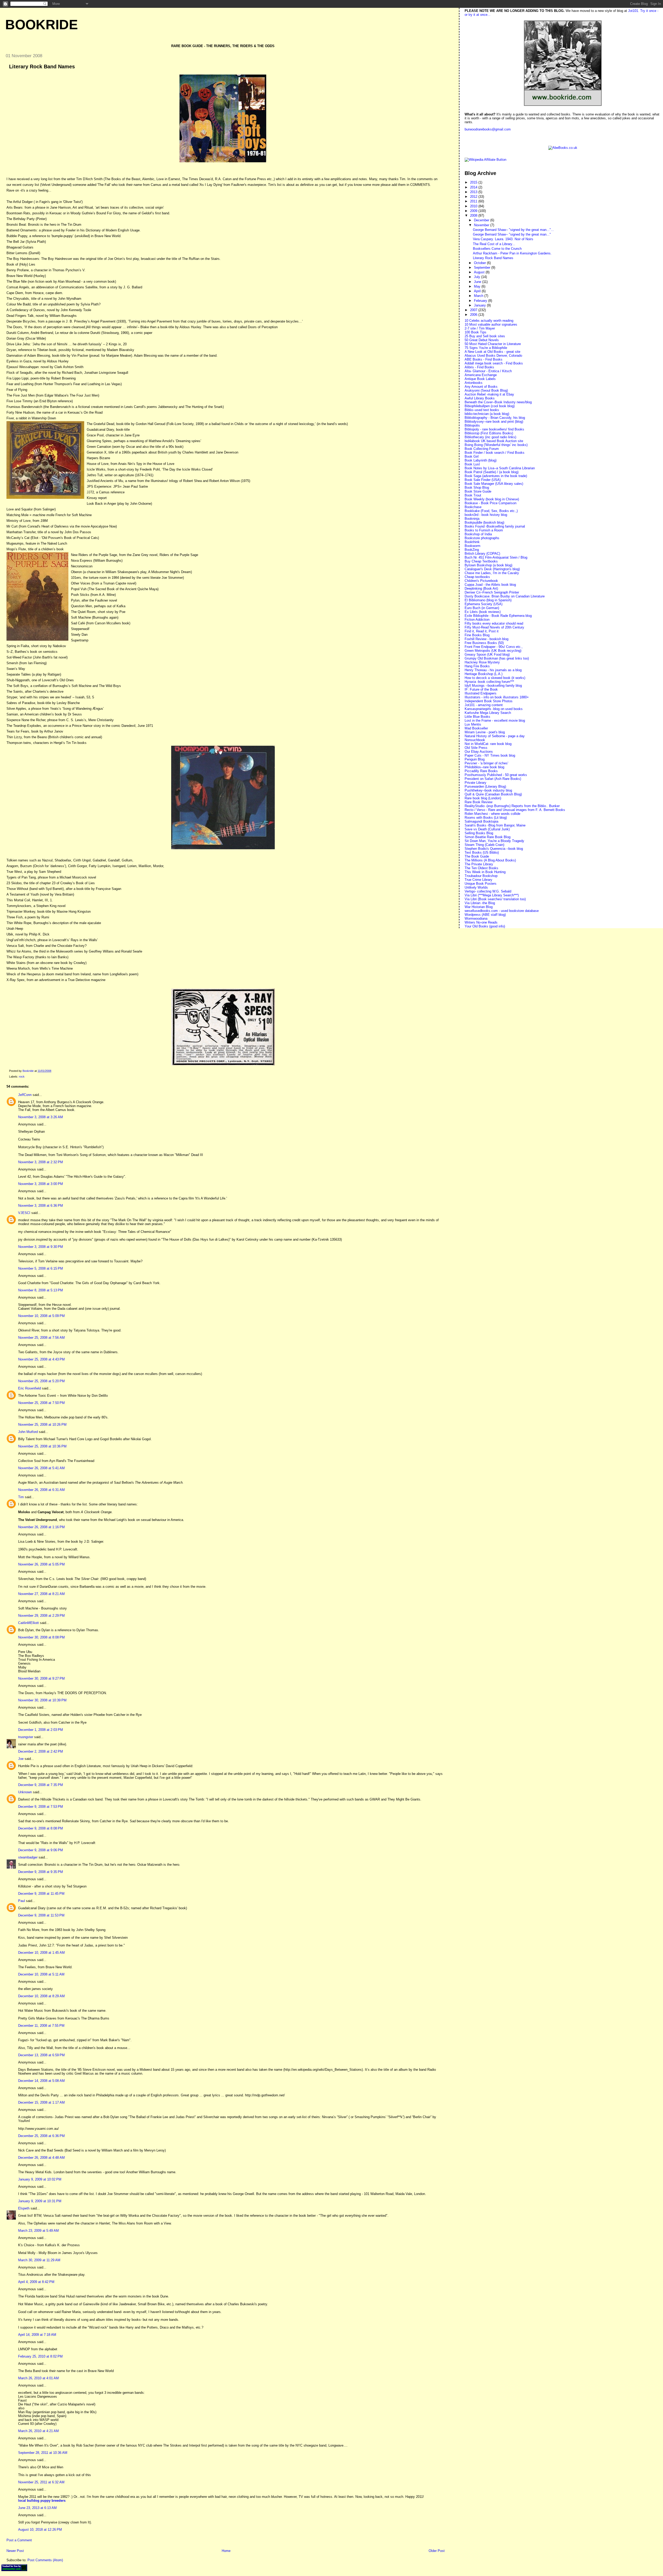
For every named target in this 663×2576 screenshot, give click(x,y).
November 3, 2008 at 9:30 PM (41, 1247)
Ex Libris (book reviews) (483, 612)
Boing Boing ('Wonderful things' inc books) (496, 445)
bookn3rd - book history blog (486, 515)
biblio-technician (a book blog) (487, 414)
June (478, 282)
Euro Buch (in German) (482, 608)
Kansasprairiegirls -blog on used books (494, 709)
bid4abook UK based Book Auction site (494, 441)
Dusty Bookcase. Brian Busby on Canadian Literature (505, 596)
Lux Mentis (473, 724)
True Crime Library (478, 880)
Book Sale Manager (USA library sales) (494, 484)
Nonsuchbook (475, 740)
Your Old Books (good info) (485, 926)
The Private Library (479, 864)
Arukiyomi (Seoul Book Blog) (486, 390)
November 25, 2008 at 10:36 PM (42, 1446)
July (478, 277)
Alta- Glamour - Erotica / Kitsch (488, 371)
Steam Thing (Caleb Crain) (484, 845)
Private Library (475, 783)
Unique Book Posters (481, 884)
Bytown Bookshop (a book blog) (488, 565)
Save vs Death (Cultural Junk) (487, 829)
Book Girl (472, 456)
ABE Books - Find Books (484, 359)
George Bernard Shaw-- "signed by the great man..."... (513, 230)
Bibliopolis (472, 425)
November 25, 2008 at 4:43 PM (41, 1359)
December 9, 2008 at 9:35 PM (41, 1872)
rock (22, 1077)
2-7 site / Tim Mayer (480, 328)
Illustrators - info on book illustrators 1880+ (497, 697)
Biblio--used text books (482, 410)
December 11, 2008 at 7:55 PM (41, 2026)
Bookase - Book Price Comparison (491, 503)
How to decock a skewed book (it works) (495, 678)
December (482, 220)
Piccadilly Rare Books (481, 771)
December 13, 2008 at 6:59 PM (41, 2055)
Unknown (25, 1792)
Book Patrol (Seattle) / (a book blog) (492, 472)
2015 (474, 182)
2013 (474, 192)
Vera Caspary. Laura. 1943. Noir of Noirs (503, 239)
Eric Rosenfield (30, 1388)
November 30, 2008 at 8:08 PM (41, 1637)
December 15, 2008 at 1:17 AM (41, 2102)
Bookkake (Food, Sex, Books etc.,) (491, 511)
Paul (21, 1901)
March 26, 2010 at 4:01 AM (38, 2378)
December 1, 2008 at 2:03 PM (41, 1730)
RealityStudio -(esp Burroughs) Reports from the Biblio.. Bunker (512, 806)
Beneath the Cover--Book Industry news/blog (498, 402)
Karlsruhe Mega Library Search (488, 713)
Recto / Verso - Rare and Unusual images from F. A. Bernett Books (515, 810)
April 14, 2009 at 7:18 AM (37, 2335)
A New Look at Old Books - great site (492, 352)
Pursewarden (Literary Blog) (485, 786)
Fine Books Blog (477, 635)
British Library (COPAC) (482, 554)
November (482, 225)
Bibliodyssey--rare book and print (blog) (494, 422)
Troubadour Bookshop (481, 876)
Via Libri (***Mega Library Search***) (492, 895)
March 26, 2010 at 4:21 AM (38, 2431)
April (478, 291)
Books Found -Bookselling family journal (495, 526)
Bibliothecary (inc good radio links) (490, 437)
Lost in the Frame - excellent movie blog (495, 720)
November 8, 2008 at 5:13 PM (41, 1290)
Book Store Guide (478, 491)
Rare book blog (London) (483, 798)
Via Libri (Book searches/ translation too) (495, 899)
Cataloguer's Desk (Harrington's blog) (492, 569)
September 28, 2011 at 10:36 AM (43, 2453)
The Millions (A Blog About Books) (490, 860)
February (481, 301)
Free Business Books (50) (484, 643)
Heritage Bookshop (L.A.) (484, 674)
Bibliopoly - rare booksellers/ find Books (494, 429)
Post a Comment (19, 2540)
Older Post (437, 2551)
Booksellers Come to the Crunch (497, 249)
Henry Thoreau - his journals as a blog (493, 670)
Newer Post (15, 2551)
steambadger (28, 1857)
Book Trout (473, 495)
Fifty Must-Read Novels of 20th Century (494, 627)
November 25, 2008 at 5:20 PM (41, 1381)
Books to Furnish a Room (484, 530)
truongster (26, 1737)
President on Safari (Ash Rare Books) (493, 779)
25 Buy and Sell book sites (485, 336)
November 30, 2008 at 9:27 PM (41, 1678)
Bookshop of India (478, 534)
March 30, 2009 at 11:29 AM (39, 2260)
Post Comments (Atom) (45, 2560)
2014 (474, 187)
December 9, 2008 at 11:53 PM (41, 1915)
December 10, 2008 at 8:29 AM (41, 1996)
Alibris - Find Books (479, 367)
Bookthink (472, 542)
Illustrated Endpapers (481, 693)
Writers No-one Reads (481, 922)
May (478, 286)
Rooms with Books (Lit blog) (486, 818)
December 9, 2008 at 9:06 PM (41, 1850)
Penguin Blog (475, 759)
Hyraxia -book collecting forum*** (489, 682)
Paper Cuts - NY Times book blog (490, 755)
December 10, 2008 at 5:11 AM (41, 1974)
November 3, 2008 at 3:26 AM (41, 1117)
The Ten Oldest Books (481, 868)
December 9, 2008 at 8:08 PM (41, 1828)
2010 (474, 206)
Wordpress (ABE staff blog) (485, 915)
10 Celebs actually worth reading (489, 321)
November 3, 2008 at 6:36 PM (41, 1206)
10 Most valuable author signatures (491, 324)
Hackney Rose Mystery (482, 662)
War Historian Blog (479, 907)
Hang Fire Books (477, 666)
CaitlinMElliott (28, 1623)
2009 (474, 211)
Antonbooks (474, 383)
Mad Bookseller (476, 728)
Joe (21, 1759)
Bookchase (473, 507)
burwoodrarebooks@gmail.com (488, 129)
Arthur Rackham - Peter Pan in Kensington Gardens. (512, 253)
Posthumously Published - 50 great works (496, 775)
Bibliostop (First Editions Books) (489, 433)
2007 (474, 310)
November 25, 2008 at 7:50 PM (41, 1403)
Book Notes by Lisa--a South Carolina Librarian (500, 468)
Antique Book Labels (480, 379)
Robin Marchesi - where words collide (492, 814)
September (483, 268)
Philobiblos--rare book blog (484, 767)
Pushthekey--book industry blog (488, 790)
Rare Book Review (478, 802)
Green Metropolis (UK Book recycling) (493, 651)
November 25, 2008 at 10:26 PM (42, 1425)
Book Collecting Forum (482, 449)
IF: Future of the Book (481, 689)
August (480, 272)
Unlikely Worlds (476, 887)
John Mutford (28, 1432)
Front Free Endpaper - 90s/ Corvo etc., (494, 647)
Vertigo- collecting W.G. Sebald (488, 891)
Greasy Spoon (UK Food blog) (487, 654)
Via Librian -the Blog (480, 903)
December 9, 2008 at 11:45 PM (41, 1894)
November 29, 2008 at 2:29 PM (41, 1616)
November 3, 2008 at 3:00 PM (41, 1184)
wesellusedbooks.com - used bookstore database (502, 911)
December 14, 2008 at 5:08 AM (41, 2081)
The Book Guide (477, 856)
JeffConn (25, 1095)
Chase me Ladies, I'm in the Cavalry (492, 573)
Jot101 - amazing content (484, 705)
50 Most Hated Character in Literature (493, 344)
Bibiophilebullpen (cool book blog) (490, 406)
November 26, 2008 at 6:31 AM (41, 1490)
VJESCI (24, 1213)
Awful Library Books (480, 398)
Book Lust (472, 464)
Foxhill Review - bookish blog (487, 639)
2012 (474, 197)
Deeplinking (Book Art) (481, 588)
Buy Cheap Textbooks (481, 561)
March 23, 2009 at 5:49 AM (38, 2231)
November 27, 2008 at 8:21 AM (41, 1594)
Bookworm (473, 546)
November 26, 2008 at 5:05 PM (41, 1564)
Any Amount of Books (481, 387)
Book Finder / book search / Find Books (495, 453)
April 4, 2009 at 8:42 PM (36, 2282)
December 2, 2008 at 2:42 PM (41, 1751)
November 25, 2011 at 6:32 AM (41, 2482)
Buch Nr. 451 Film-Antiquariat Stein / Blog (496, 557)
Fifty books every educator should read (494, 623)
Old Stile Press (476, 748)
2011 (474, 201)
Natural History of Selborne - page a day (495, 736)
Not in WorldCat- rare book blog (488, 744)
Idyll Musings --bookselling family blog (493, 686)
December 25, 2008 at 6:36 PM (41, 2136)
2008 (474, 215)
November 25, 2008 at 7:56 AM (41, 1338)
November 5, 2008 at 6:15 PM (41, 1268)
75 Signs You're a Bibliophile (486, 348)
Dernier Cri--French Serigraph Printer (492, 592)
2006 (474, 315)
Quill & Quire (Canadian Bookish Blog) (493, 794)
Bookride (42, 25)
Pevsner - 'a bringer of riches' (486, 763)
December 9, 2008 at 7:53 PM (41, 1807)
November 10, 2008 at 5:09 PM (41, 1316)
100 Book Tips (475, 332)
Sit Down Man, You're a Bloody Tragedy (494, 841)
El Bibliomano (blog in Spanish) (488, 600)
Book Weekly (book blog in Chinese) (492, 499)
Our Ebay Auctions (479, 752)
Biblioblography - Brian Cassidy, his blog (495, 418)
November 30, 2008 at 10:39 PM (42, 1700)
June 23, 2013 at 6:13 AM (37, 2508)
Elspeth (24, 2208)
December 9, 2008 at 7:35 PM (41, 1785)
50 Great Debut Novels (482, 340)
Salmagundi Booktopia (481, 821)
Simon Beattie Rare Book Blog (488, 837)
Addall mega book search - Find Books (494, 363)
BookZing (472, 550)
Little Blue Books (477, 717)
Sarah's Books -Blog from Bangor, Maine (495, 825)
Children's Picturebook (481, 581)
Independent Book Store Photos (489, 701)
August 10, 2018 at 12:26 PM (40, 2530)
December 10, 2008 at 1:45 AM (41, 1953)
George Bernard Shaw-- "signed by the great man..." (512, 234)
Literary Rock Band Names (493, 258)
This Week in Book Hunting (485, 872)
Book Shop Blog (477, 488)
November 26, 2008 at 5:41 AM (41, 1468)
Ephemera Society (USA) (484, 604)
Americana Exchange (481, 375)
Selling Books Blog (479, 833)
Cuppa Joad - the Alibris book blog (490, 585)
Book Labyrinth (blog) (481, 460)
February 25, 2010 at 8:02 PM (40, 2356)
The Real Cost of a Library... (494, 244)
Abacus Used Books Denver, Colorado (493, 356)
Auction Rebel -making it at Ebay (489, 394)
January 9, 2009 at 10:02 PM (40, 2179)
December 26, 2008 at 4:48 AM (41, 2158)
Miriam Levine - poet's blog (485, 732)
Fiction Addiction (477, 620)
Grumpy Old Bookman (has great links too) (497, 658)
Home (226, 2551)
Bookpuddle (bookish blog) (484, 522)
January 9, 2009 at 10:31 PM (40, 2201)
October (480, 263)
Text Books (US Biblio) (482, 852)
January (480, 305)
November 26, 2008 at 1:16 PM (41, 1527)
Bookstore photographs (482, 538)
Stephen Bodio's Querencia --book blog (494, 849)
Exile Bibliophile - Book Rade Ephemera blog (498, 616)
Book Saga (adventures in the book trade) (496, 476)
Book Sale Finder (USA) (483, 480)
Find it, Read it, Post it (482, 631)
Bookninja (472, 519)
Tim (21, 1497)
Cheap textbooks (477, 577)
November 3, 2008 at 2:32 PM (41, 1162)
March (479, 296)
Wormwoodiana (476, 919)
